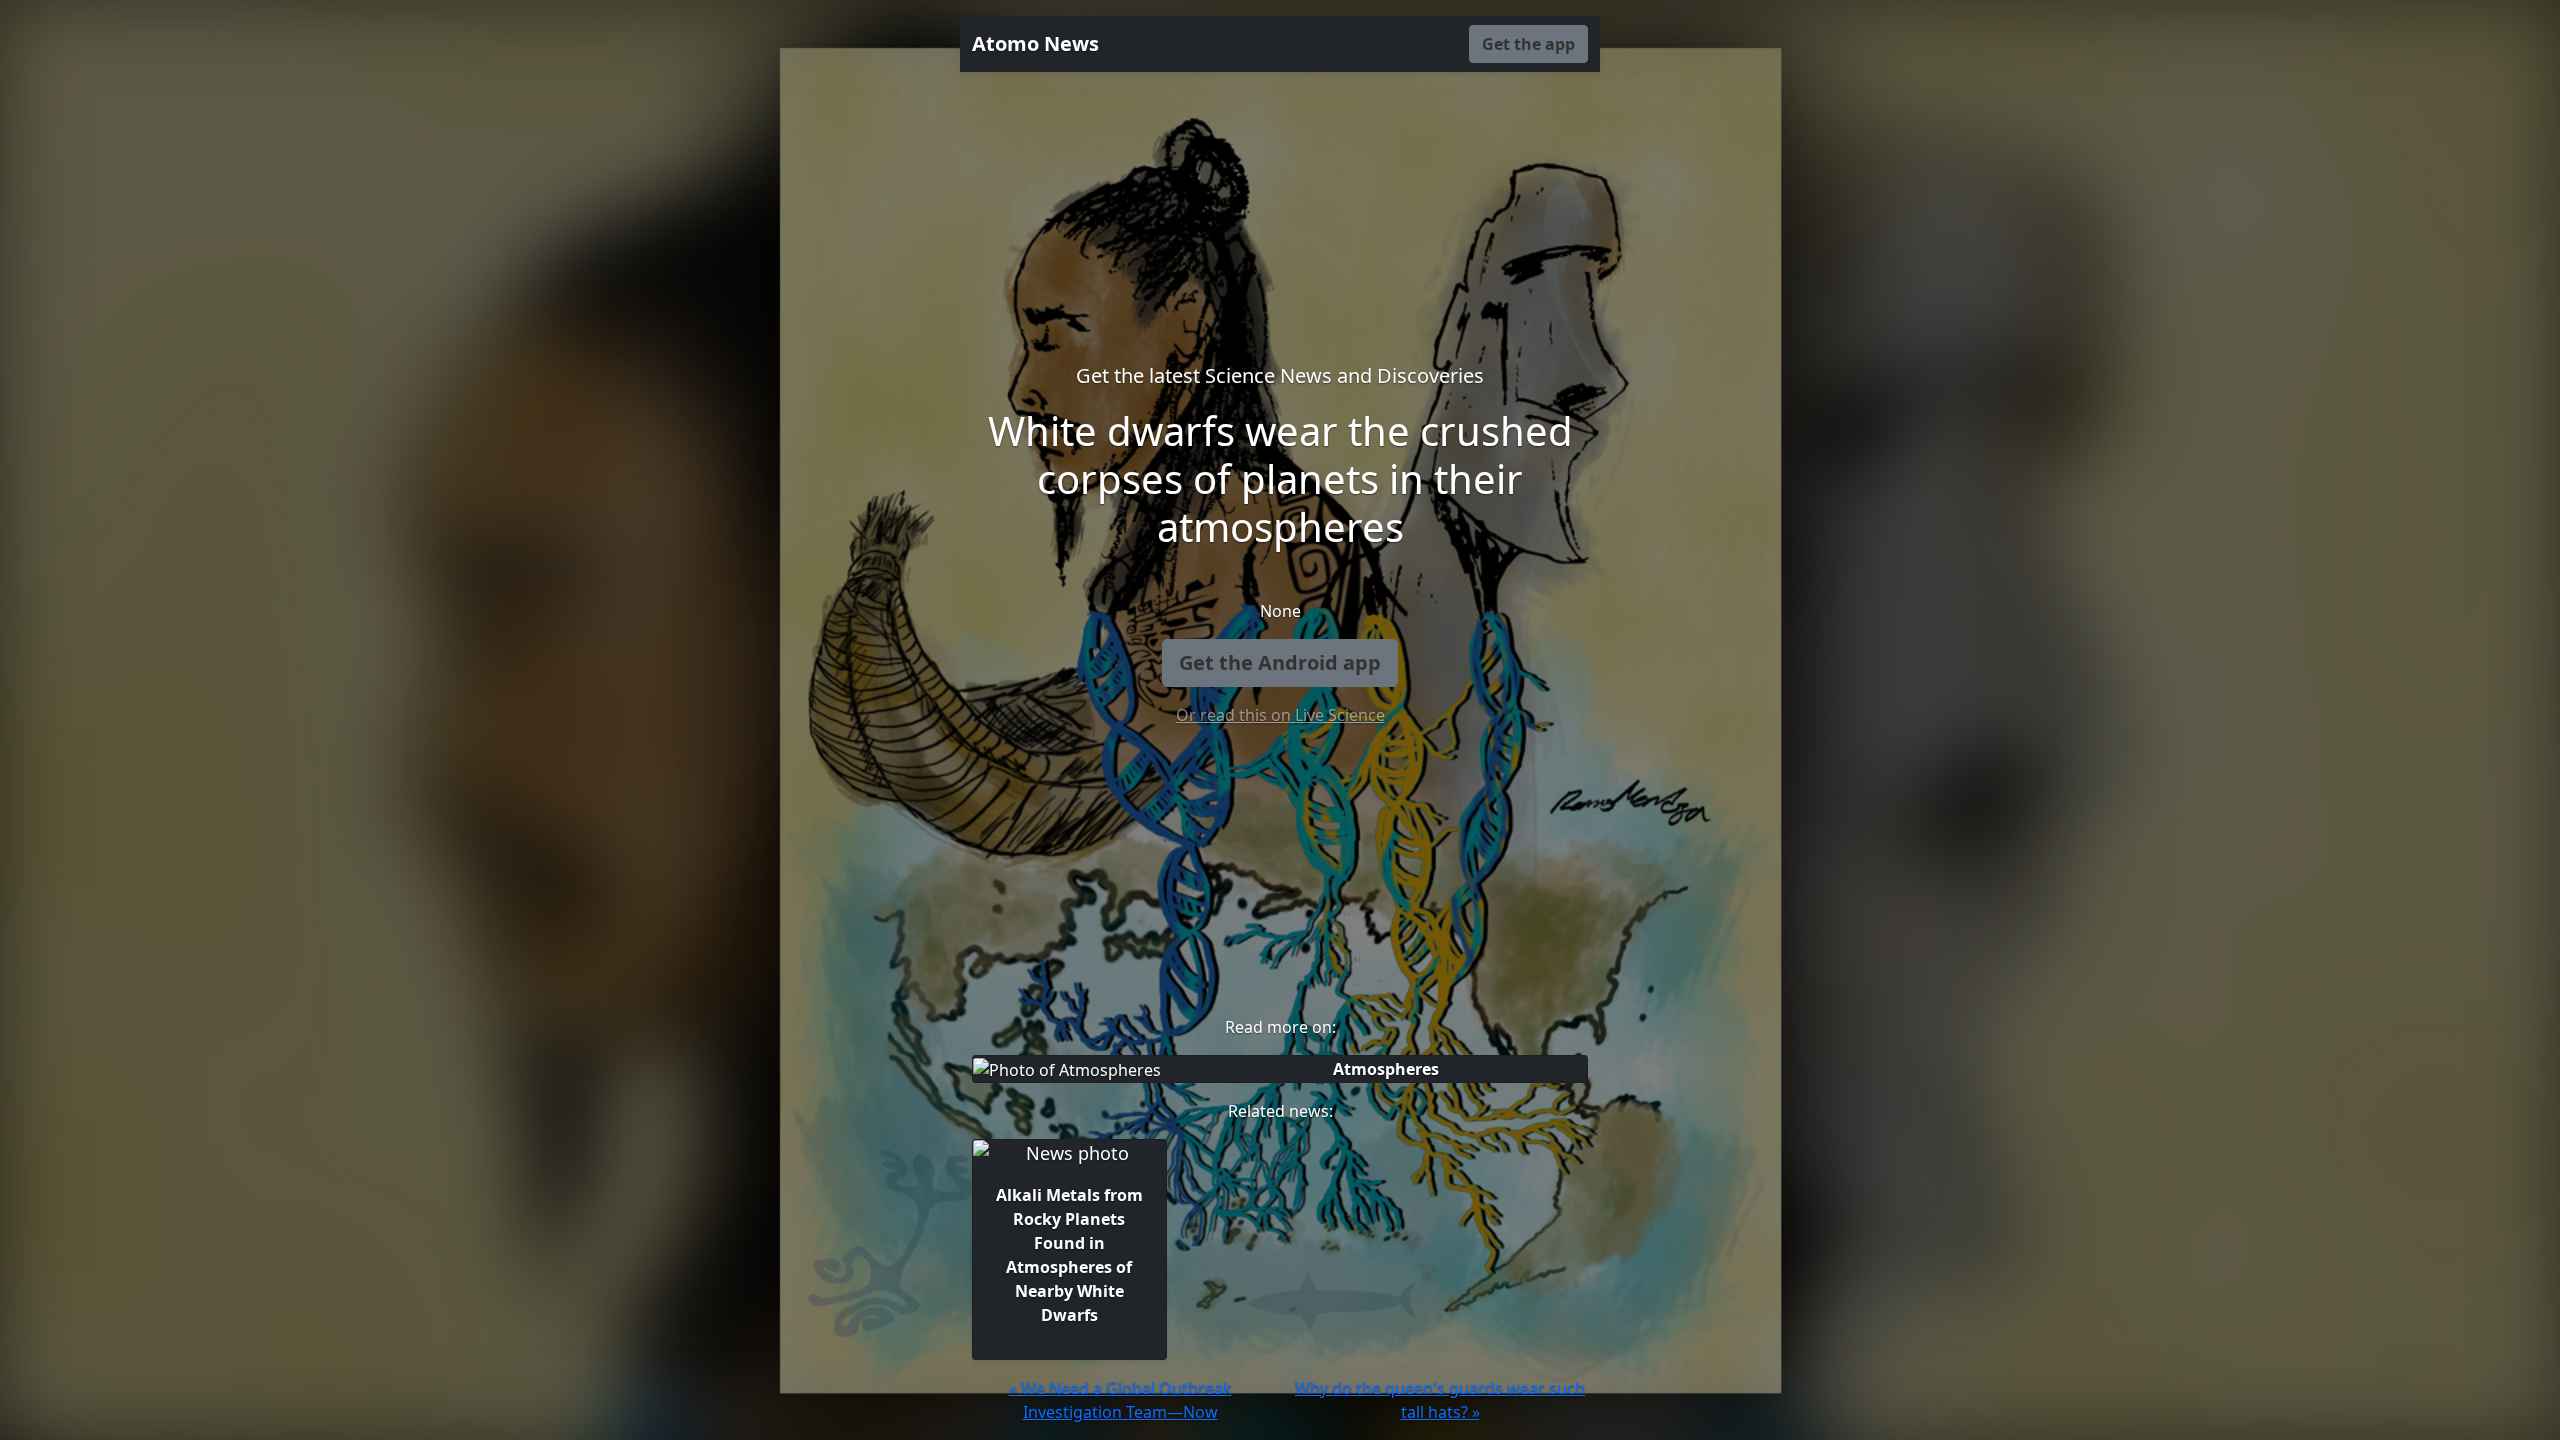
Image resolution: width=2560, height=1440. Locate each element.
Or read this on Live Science (1280, 715)
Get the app (1528, 44)
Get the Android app (1280, 662)
